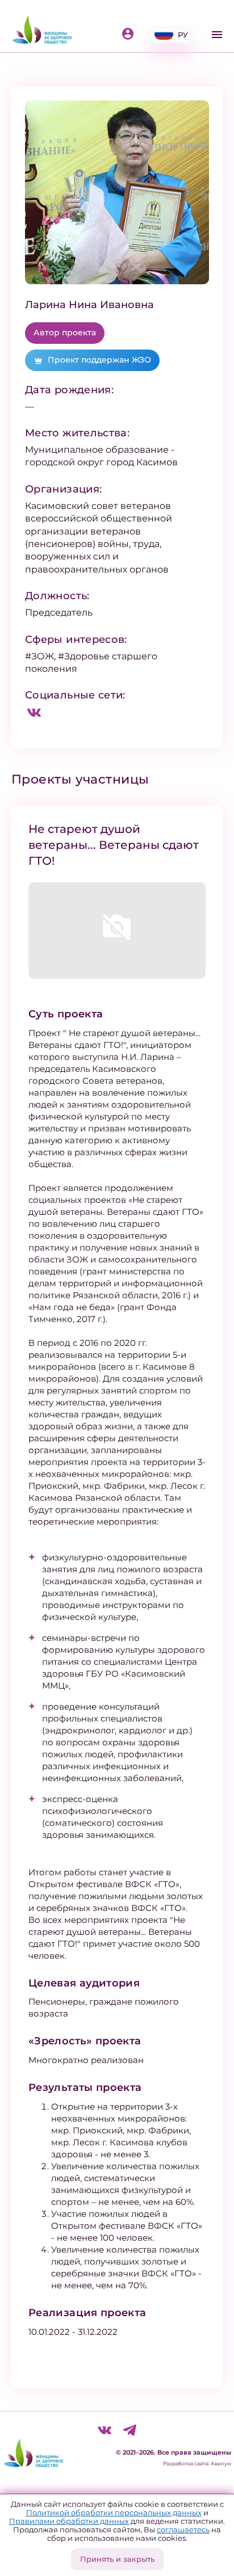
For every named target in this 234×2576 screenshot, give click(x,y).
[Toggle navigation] (217, 35)
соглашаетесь (183, 2529)
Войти (130, 35)
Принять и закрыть (117, 2559)
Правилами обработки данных (69, 2521)
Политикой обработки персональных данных (114, 2512)
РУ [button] (183, 35)
